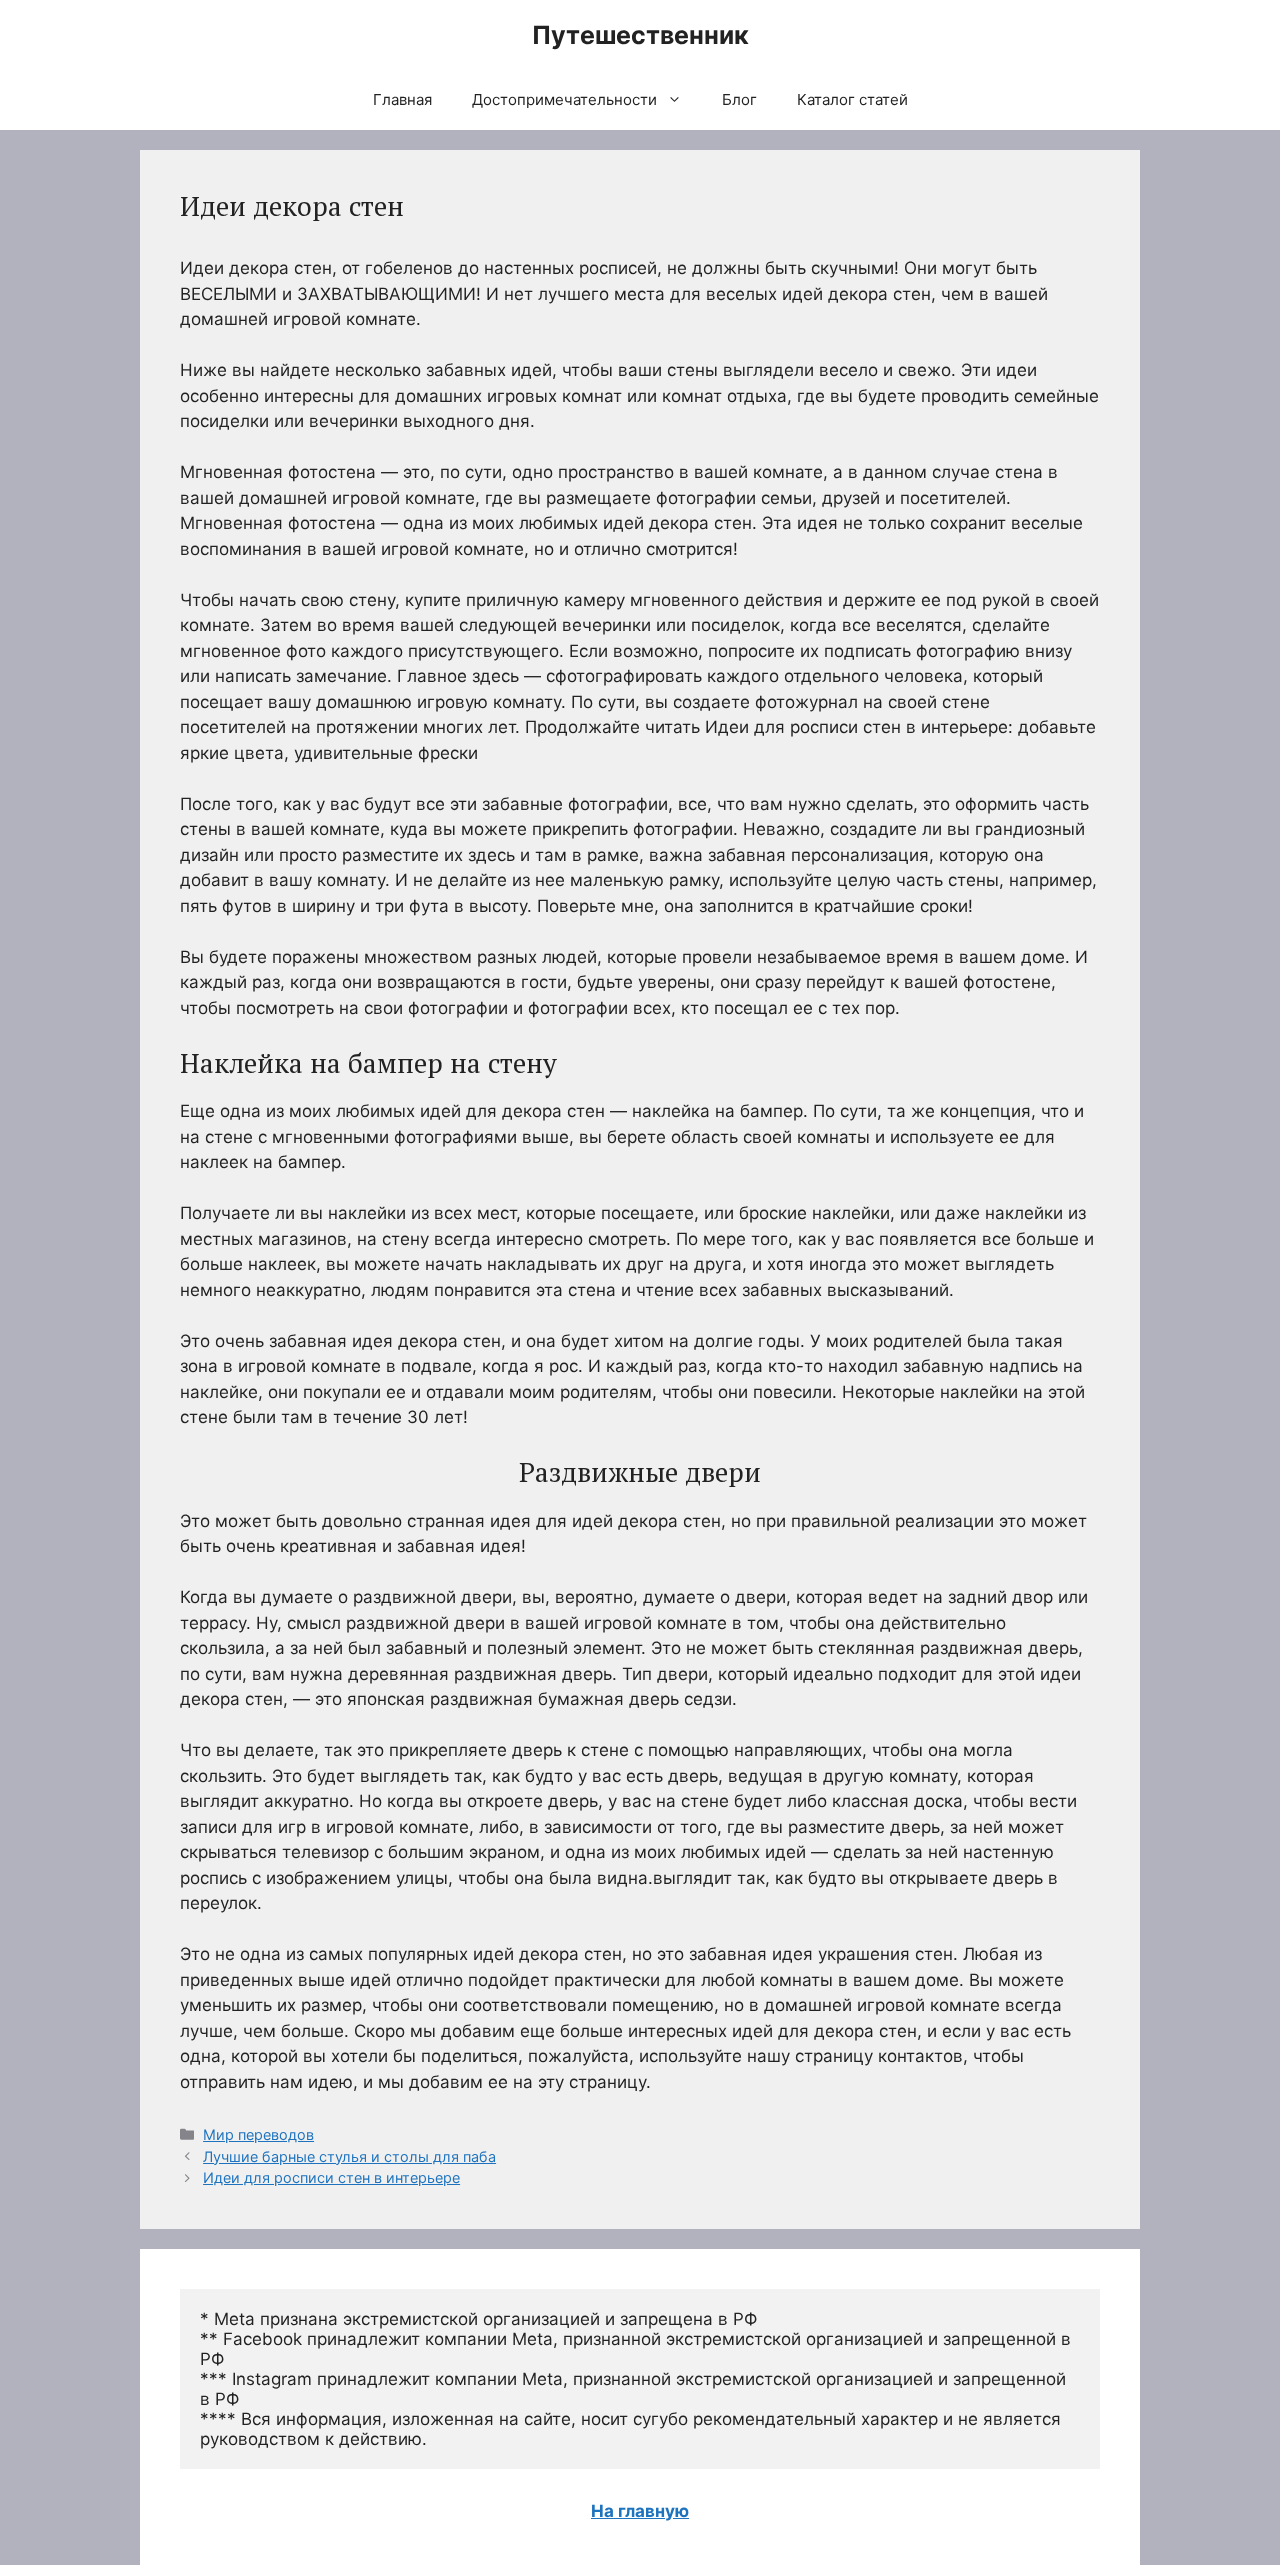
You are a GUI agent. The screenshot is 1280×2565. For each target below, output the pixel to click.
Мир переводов (258, 2134)
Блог (739, 99)
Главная (402, 99)
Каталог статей (852, 99)
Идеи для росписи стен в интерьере (331, 2177)
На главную (640, 2511)
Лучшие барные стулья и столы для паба (349, 2156)
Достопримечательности (564, 99)
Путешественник (640, 35)
